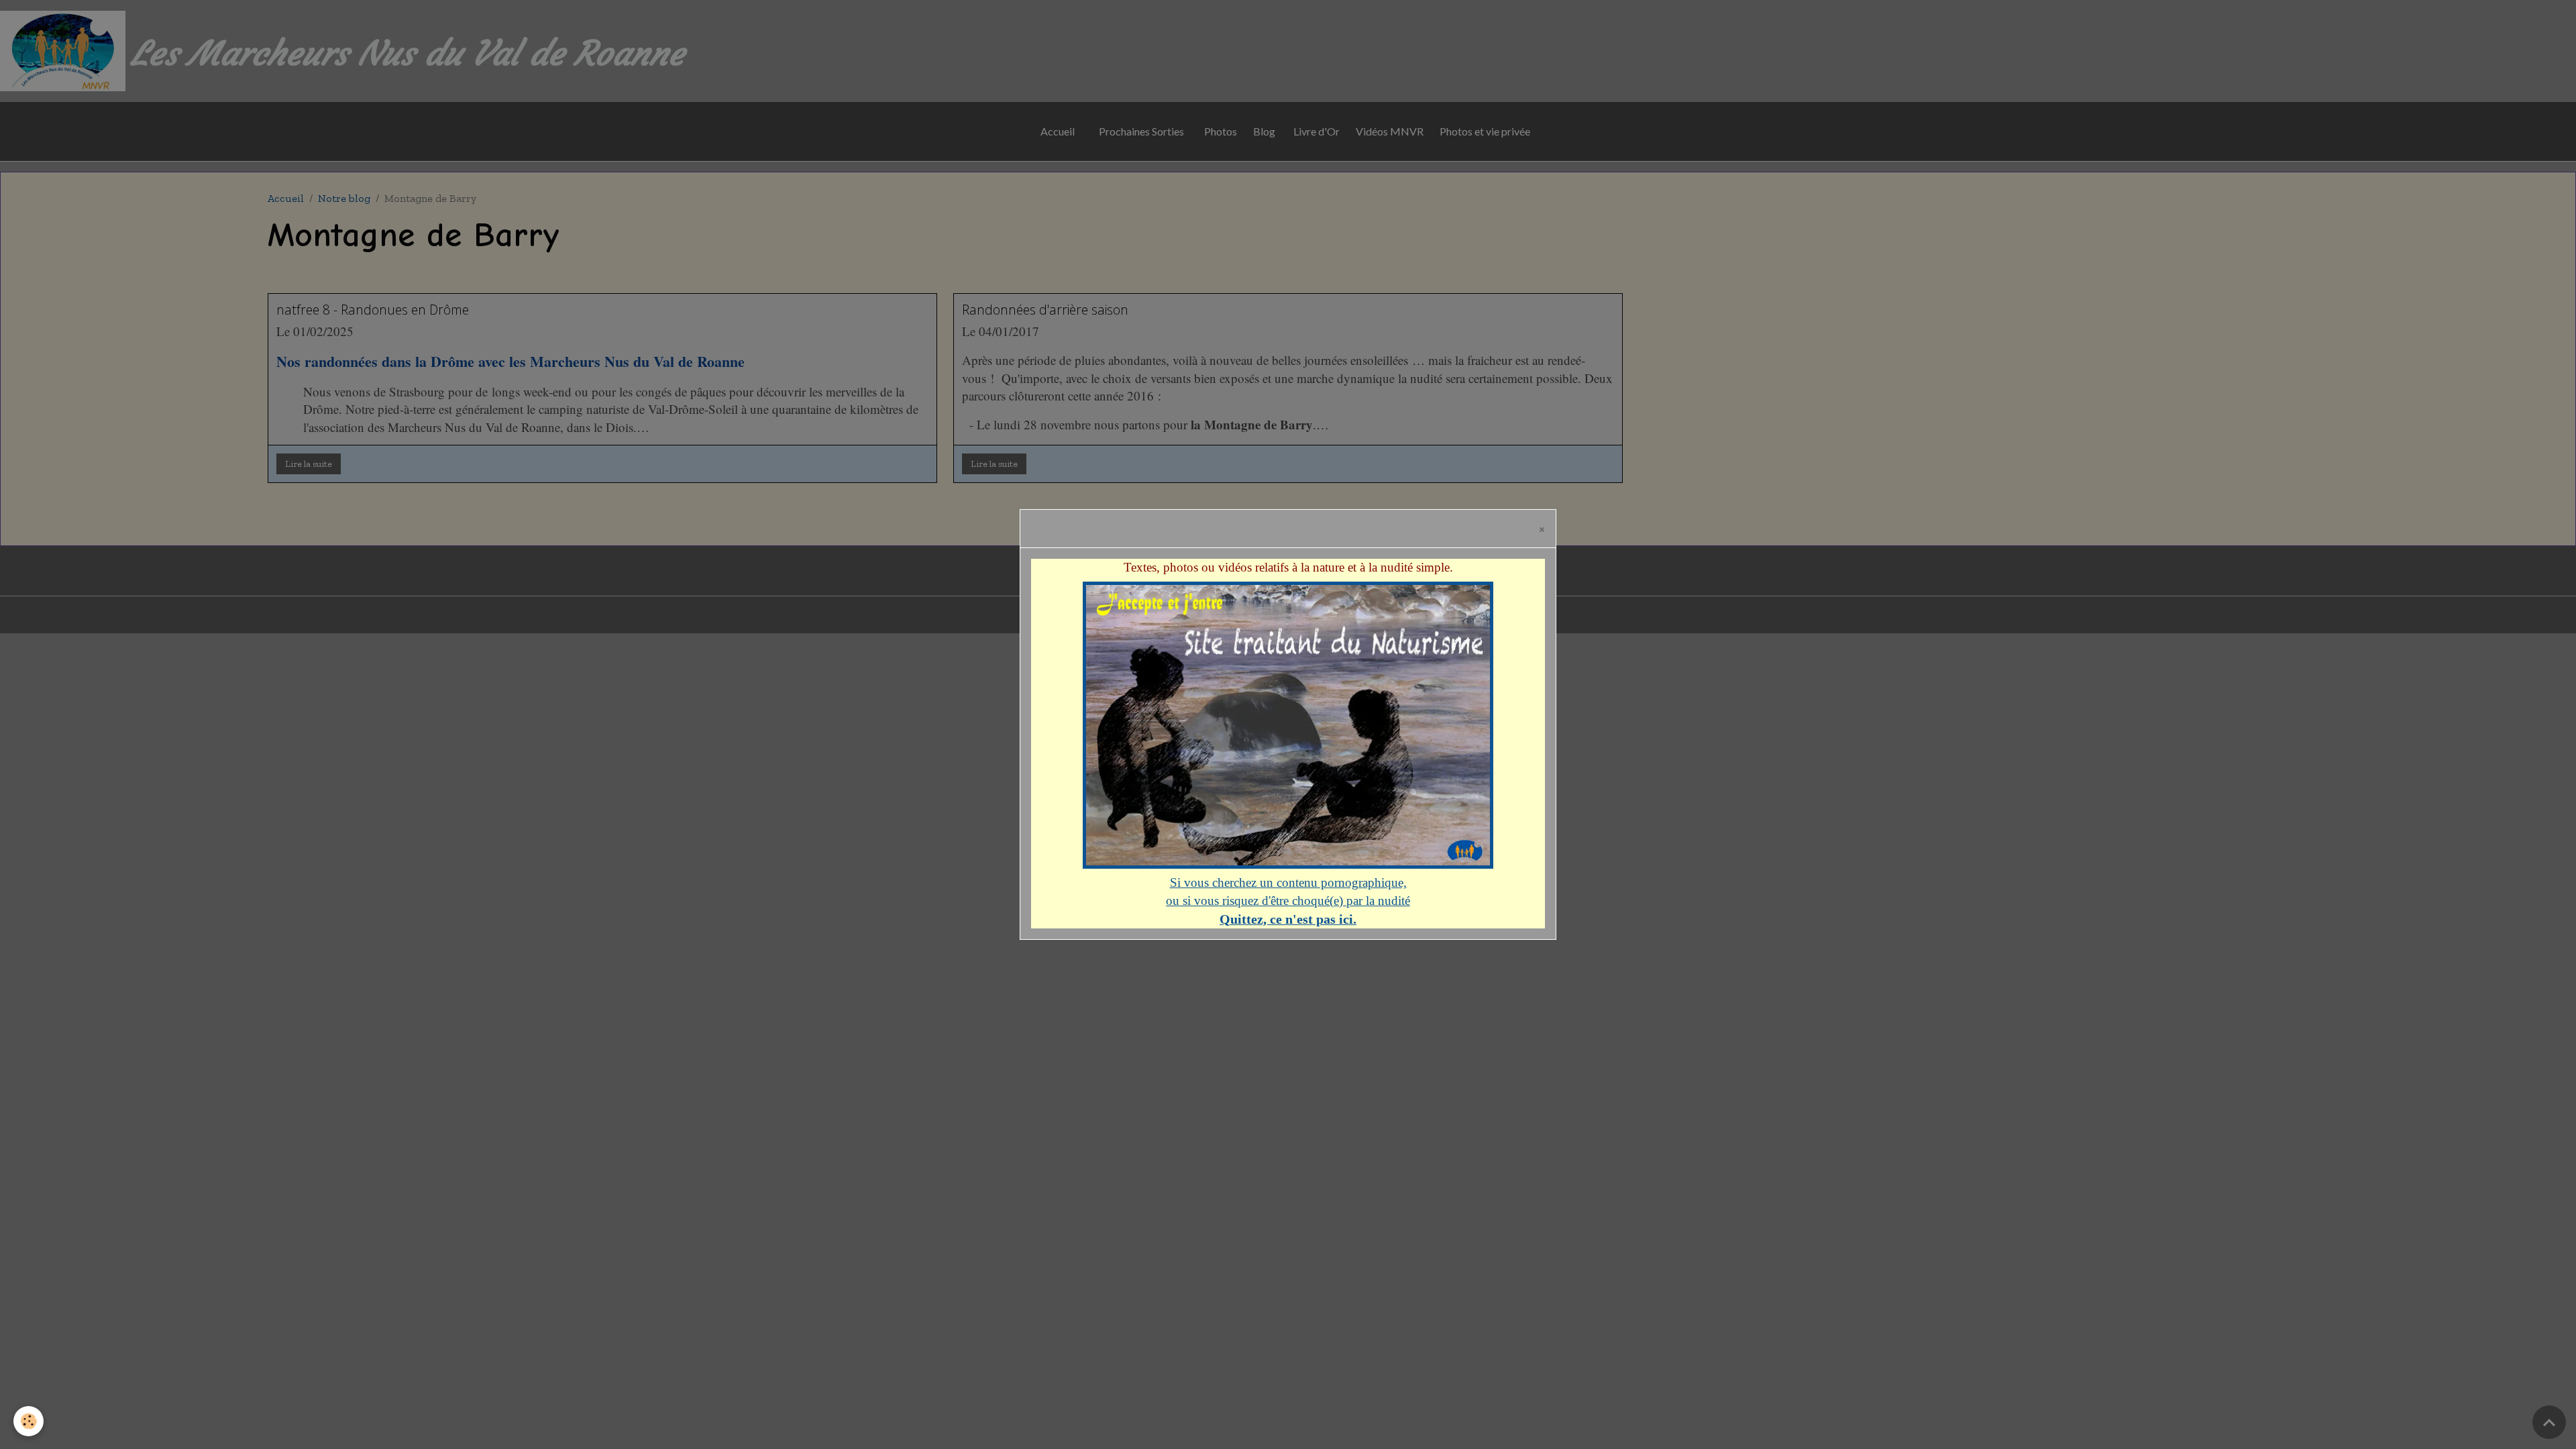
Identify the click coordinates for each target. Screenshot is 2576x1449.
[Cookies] (29, 1421)
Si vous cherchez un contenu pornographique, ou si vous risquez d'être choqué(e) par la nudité (1288, 901)
